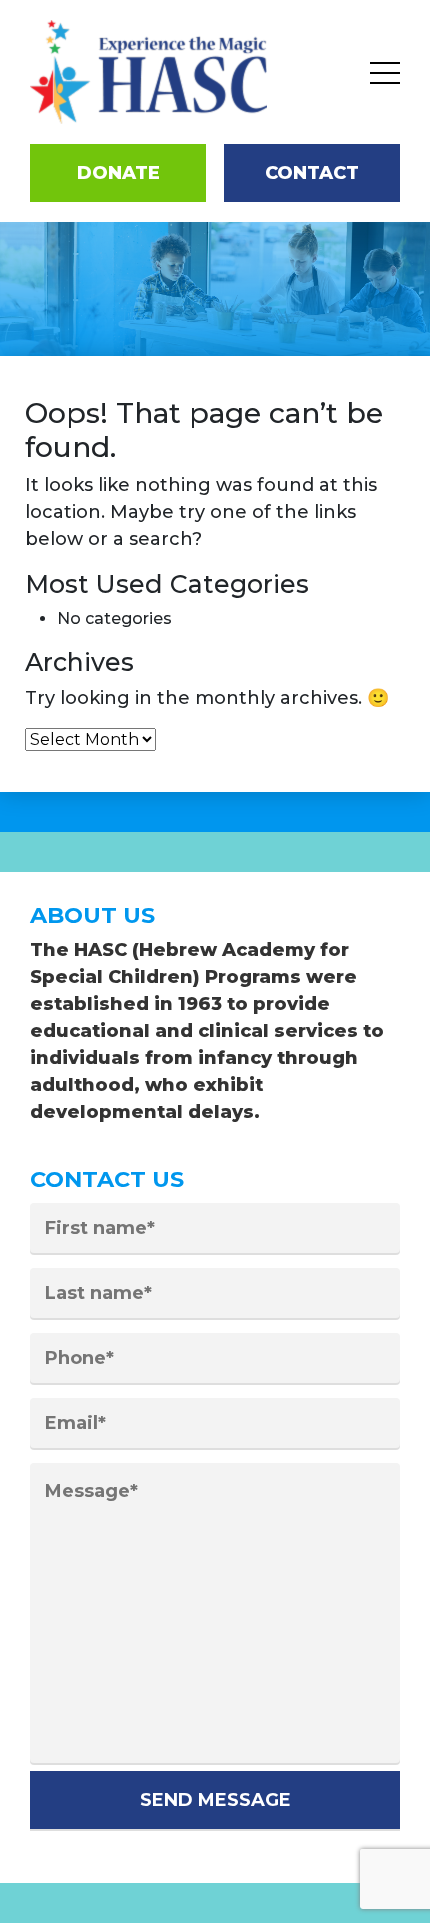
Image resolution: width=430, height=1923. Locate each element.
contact (312, 173)
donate (118, 173)
